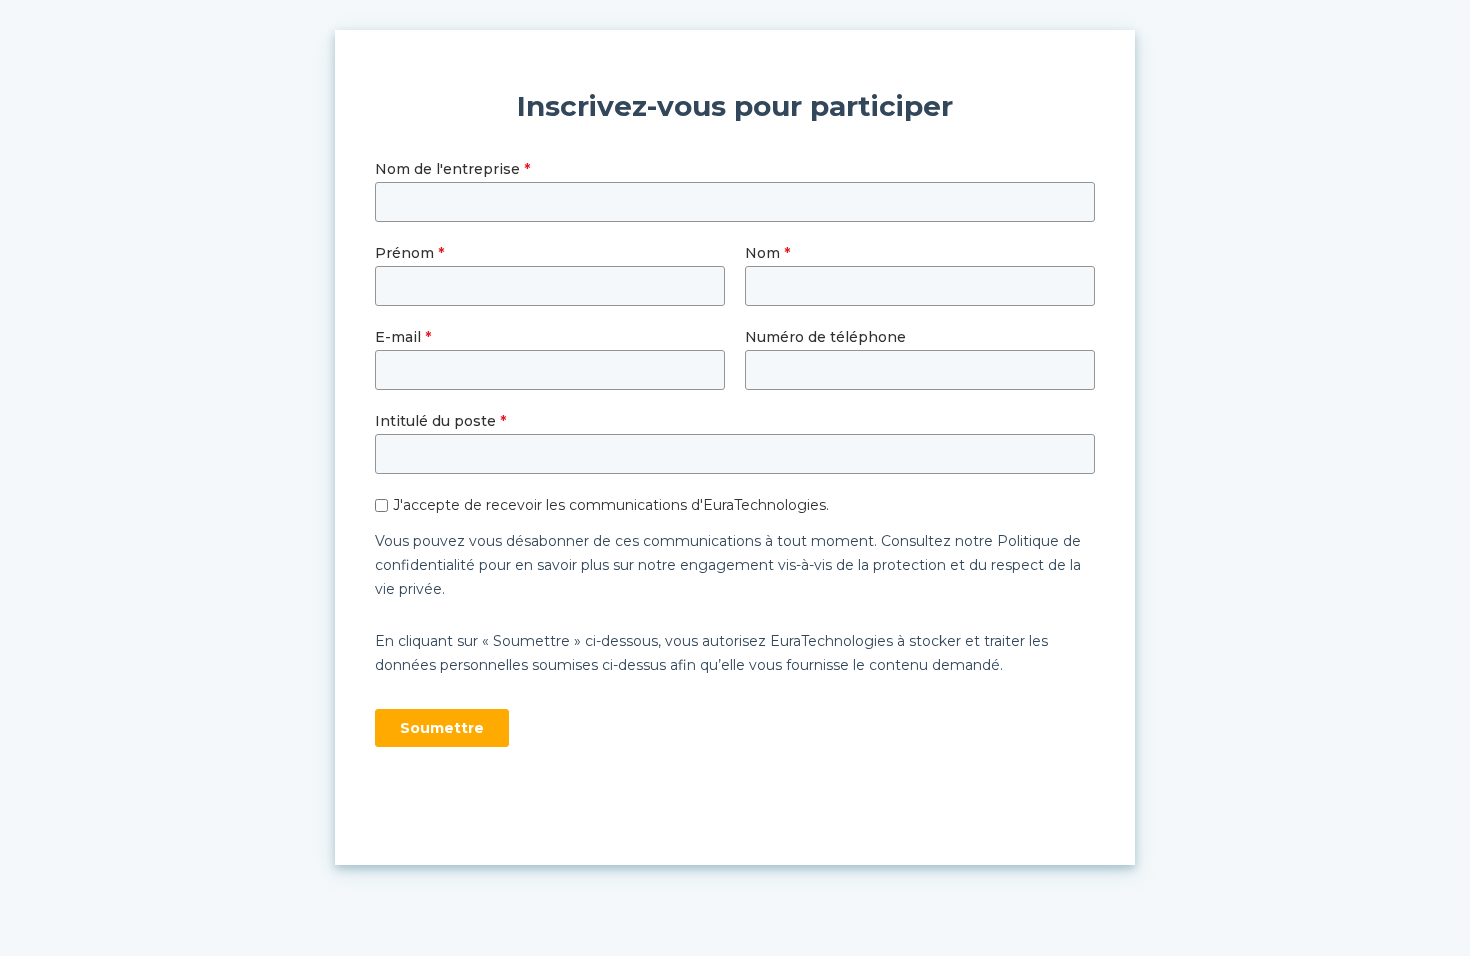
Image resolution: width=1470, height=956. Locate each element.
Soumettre (442, 728)
